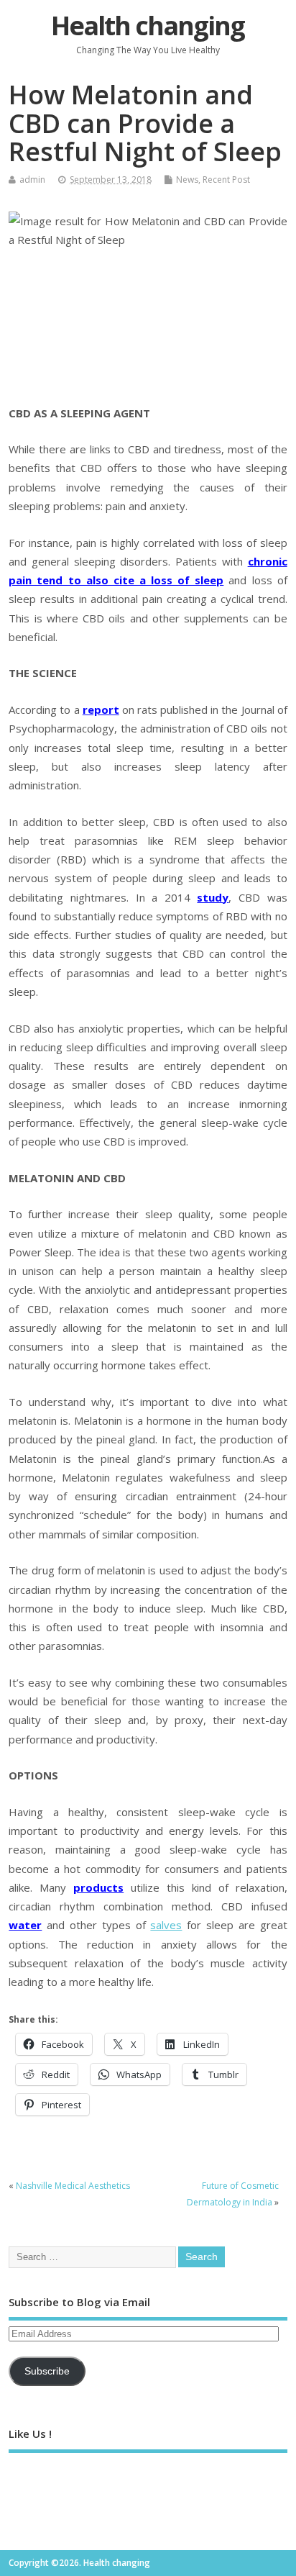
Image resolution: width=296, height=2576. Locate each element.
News (187, 180)
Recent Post (226, 180)
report (101, 709)
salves (166, 1925)
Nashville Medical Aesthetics (73, 2186)
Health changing (148, 26)
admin (32, 180)
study (213, 897)
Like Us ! (30, 2434)
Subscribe (47, 2371)
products (98, 1887)
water (25, 1925)
